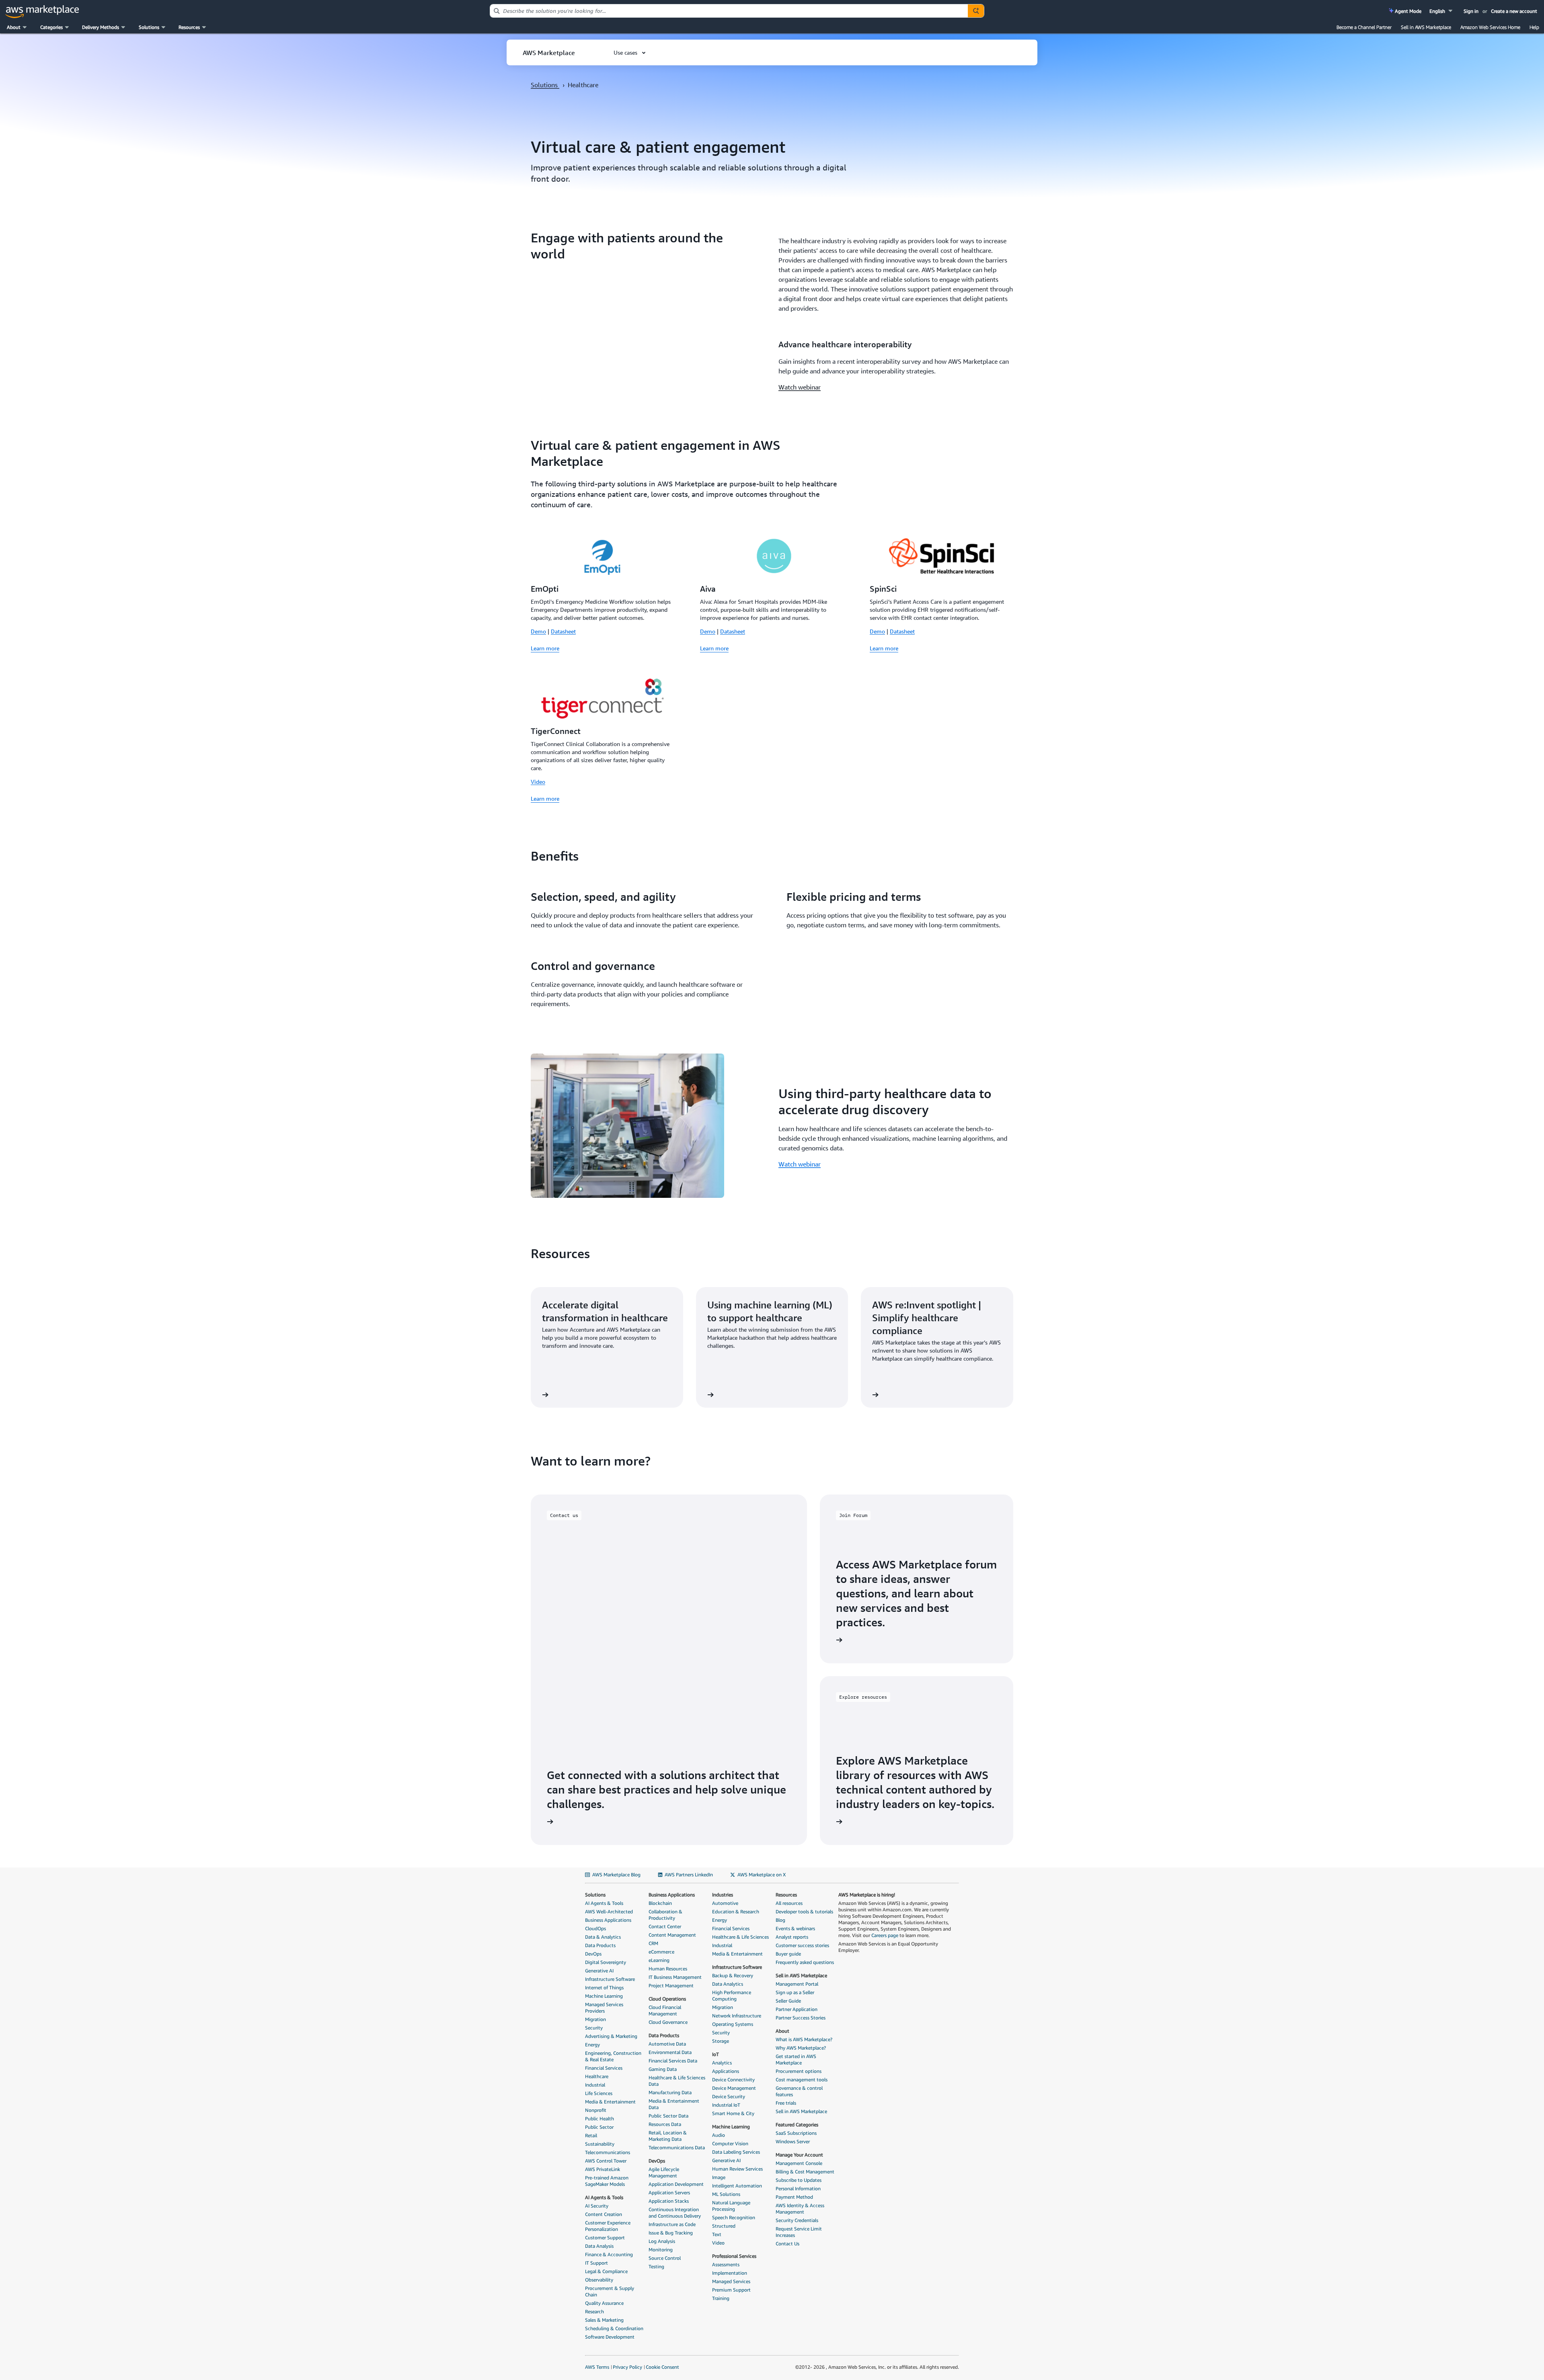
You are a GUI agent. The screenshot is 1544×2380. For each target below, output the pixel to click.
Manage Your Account (799, 2155)
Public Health (600, 2119)
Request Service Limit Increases (799, 2232)
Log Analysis (662, 2241)
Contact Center (665, 1926)
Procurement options (799, 2071)
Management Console (799, 2163)
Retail (591, 2135)
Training (721, 2298)
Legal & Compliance (606, 2271)
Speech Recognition (734, 2217)
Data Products (600, 1945)
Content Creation (604, 2214)
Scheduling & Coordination (614, 2328)
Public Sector (599, 2127)
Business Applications (608, 1920)
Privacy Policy (627, 2367)
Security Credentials (797, 2220)
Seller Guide (788, 2001)
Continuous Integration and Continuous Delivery (675, 2213)
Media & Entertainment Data (674, 2104)
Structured (724, 2226)
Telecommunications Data (677, 2147)
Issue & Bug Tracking (671, 2233)
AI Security (597, 2206)
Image (719, 2177)
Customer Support (605, 2238)
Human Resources (668, 1969)
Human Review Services (737, 2169)
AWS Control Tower (606, 2161)
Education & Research (736, 1912)
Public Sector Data (668, 2116)
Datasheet (563, 631)
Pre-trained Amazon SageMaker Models (607, 2181)
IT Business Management (675, 1977)
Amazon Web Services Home (1490, 27)
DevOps (593, 1954)
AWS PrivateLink (603, 2169)
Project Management (671, 1985)
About (782, 2031)
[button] (1442, 11)
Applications (726, 2071)
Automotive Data (667, 2044)
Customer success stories (802, 1945)
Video (538, 782)
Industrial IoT (726, 2105)
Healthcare (597, 2076)
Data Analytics (728, 1984)
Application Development (676, 2184)
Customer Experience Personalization (608, 2226)
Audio (719, 2135)
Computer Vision (730, 2143)
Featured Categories (797, 2125)
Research (594, 2311)
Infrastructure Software (610, 1979)
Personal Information (798, 2188)
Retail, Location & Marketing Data (668, 2136)
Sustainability (600, 2144)
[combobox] (729, 11)
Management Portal (797, 1984)
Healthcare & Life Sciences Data (677, 2081)
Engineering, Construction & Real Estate (613, 2056)
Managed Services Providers (604, 2008)
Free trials (786, 2103)
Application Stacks (669, 2201)
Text (717, 2234)
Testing (656, 2266)
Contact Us (787, 2244)
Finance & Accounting (609, 2254)
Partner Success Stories (801, 2018)
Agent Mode (1407, 11)
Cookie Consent (662, 2367)
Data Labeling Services (736, 2152)
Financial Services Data (673, 2061)
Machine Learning (604, 1996)
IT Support (596, 2263)
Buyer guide (788, 1954)
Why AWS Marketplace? (801, 2048)
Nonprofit (596, 2110)
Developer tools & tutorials (804, 1912)
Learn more (545, 648)
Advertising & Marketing (611, 2036)
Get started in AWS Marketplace (796, 2059)
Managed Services (731, 2281)
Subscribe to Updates (799, 2180)
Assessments (726, 2264)
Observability (599, 2280)
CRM (653, 1943)
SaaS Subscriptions (796, 2133)
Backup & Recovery (733, 1975)
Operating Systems (733, 2024)
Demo (538, 631)
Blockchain (660, 1903)
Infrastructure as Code (672, 2224)
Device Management (734, 2088)
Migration (595, 2019)
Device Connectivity (733, 2080)
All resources (789, 1903)
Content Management (672, 1935)
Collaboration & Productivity (665, 1915)
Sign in (1471, 11)
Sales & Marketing (604, 2320)
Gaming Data (663, 2069)
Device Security (729, 2096)
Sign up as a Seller (795, 1992)
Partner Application (797, 2009)
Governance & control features (799, 2091)
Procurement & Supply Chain (610, 2291)
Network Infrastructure (737, 2016)
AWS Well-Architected (609, 1912)
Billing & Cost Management (805, 2172)
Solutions (545, 85)
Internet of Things (604, 1987)
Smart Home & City (733, 2113)
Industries (723, 1895)
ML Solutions (726, 2194)
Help (1534, 27)
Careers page (885, 1935)
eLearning (659, 1960)
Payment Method (794, 2197)
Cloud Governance (668, 2022)
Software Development (610, 2337)
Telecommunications (608, 2152)
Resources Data (665, 2124)
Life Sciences (599, 2093)
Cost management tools (802, 2080)
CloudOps (595, 1928)
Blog (780, 1920)
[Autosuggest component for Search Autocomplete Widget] (976, 11)
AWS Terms (597, 2367)
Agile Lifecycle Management (664, 2172)
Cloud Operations (667, 1999)
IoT (716, 2054)
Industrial (595, 2085)
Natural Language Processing (731, 2206)
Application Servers (669, 2192)
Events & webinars (795, 1928)
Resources (786, 1895)
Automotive (725, 1903)
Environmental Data (670, 2052)
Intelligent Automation (737, 2186)
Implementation (730, 2273)
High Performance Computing (732, 1996)
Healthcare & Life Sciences (740, 1937)
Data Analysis (599, 2246)
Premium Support (731, 2290)
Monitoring (661, 2250)
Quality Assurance (604, 2303)
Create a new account (1514, 11)
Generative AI (599, 1971)
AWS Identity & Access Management (800, 2209)
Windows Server (793, 2141)
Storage (721, 2041)
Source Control (665, 2258)
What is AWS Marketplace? (804, 2039)
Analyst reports (792, 1937)
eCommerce (661, 1952)
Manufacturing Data (670, 2092)
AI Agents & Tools (604, 1903)
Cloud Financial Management (665, 2010)
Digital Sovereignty (606, 1962)
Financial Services (604, 2068)
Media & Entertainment (610, 2102)
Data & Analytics (603, 1937)
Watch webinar (800, 387)
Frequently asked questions (805, 1962)
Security (594, 2028)
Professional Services (734, 2256)
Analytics (722, 2063)
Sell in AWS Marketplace (1426, 27)
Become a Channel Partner (1364, 27)
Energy (592, 2045)
